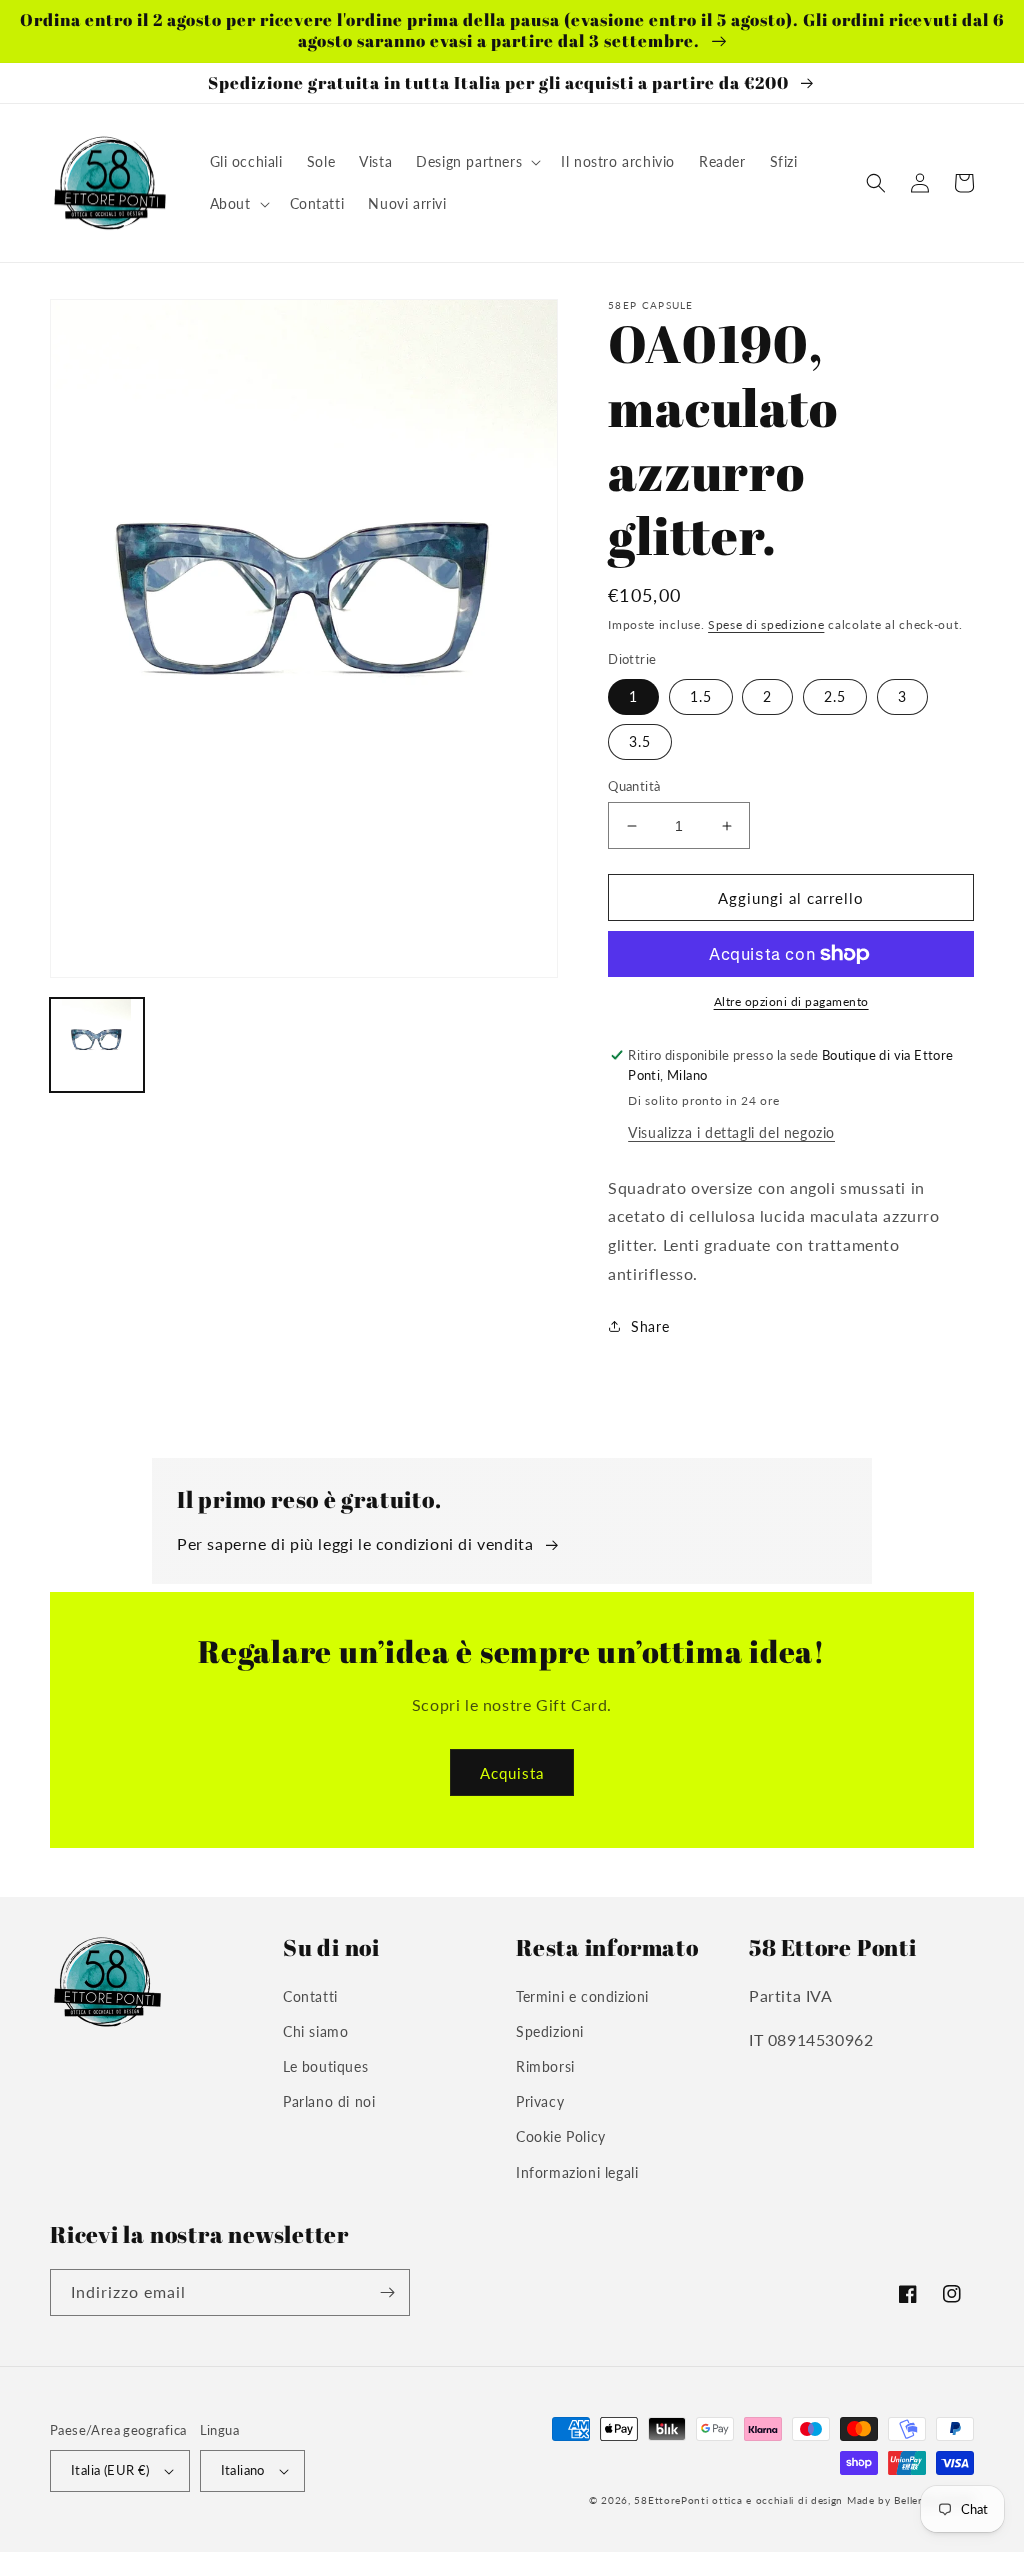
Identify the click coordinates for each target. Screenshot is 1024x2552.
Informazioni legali (577, 2172)
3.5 (640, 741)
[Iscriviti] (387, 2292)
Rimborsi (545, 2066)
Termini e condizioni (582, 1996)
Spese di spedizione (766, 624)
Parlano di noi (329, 2101)
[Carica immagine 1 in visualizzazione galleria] (97, 1045)
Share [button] (650, 1326)
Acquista (512, 1773)
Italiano (243, 2470)
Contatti (310, 1996)
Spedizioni (550, 2031)
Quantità (634, 786)
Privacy (540, 2101)
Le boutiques (325, 2066)
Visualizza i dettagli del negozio (731, 1132)
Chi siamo (315, 2031)
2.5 (835, 696)
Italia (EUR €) (110, 2470)
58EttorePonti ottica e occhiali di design (738, 2500)
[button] (476, 162)
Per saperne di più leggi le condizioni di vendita (355, 1543)
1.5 (701, 696)
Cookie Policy (561, 2136)
